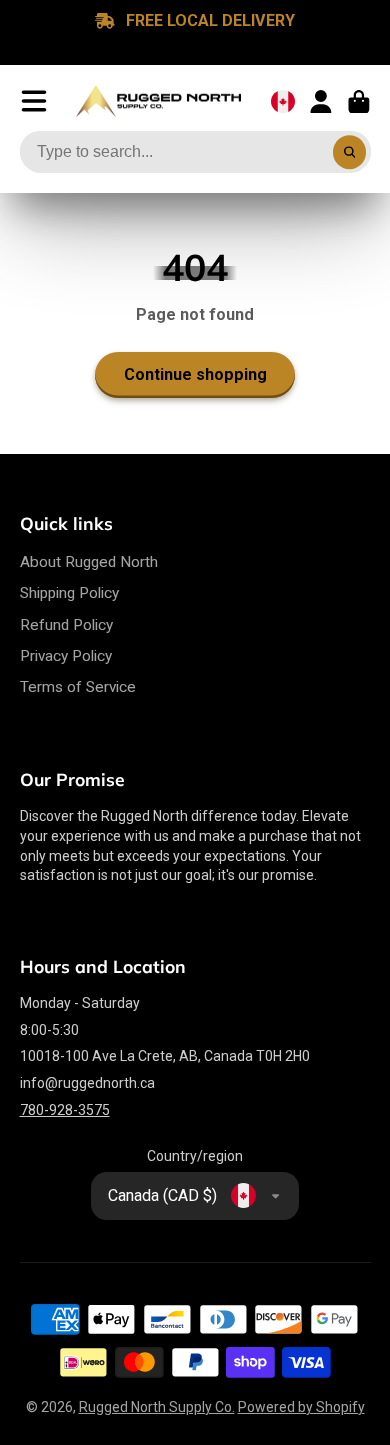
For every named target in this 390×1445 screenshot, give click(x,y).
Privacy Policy (66, 656)
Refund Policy (66, 625)
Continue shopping (195, 374)
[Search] (350, 152)
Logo (158, 102)
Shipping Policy (69, 593)
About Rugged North (89, 562)
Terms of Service (78, 687)
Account (321, 102)
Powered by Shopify (301, 1407)
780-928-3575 (65, 1110)
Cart (359, 102)
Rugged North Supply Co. (157, 1407)
